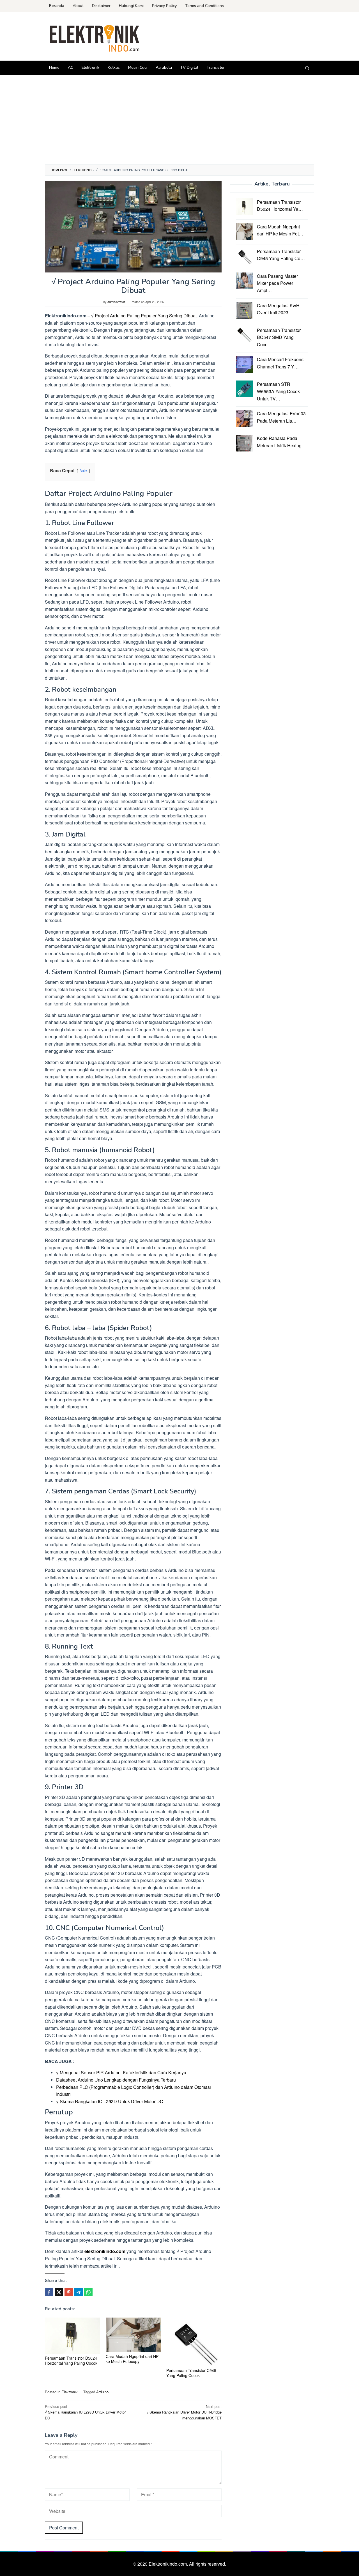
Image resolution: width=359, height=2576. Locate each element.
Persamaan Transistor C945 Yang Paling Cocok (191, 2373)
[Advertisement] (179, 122)
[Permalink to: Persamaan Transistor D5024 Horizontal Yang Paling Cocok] (73, 2336)
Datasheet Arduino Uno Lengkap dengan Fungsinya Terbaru (116, 2080)
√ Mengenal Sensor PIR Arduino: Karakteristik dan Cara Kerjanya (121, 2072)
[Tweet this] (59, 2292)
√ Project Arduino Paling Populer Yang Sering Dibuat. (144, 316)
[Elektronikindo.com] (95, 38)
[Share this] (49, 2292)
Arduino (102, 2392)
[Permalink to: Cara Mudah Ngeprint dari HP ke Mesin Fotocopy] (133, 2335)
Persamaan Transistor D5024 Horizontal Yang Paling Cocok (71, 2360)
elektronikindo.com (105, 2251)
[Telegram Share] (79, 2292)
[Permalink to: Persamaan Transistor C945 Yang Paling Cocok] (194, 2342)
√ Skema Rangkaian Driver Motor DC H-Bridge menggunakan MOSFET (184, 2412)
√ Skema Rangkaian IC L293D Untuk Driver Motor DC (110, 2101)
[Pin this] (69, 2292)
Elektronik (70, 2392)
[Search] (307, 68)
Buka (83, 471)
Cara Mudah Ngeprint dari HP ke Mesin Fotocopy (132, 2359)
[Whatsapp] (88, 2292)
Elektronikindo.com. (169, 2564)
